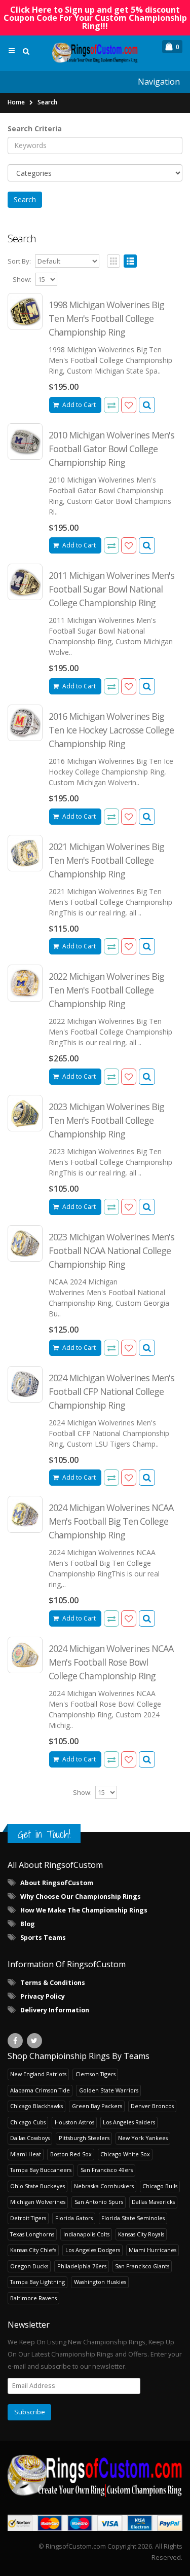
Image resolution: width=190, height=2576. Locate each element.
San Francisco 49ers (107, 2170)
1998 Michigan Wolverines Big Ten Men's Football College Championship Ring (106, 318)
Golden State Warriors (109, 2090)
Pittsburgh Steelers (84, 2138)
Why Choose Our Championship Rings (81, 1897)
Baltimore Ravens (33, 2298)
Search (47, 102)
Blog (28, 1924)
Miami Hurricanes (153, 2250)
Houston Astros (74, 2122)
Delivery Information (55, 2010)
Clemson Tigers (96, 2074)
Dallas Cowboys (30, 2138)
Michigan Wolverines (38, 2202)
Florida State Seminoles (133, 2218)
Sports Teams (43, 1938)
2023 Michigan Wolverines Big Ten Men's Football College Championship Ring (106, 1120)
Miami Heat (26, 2154)
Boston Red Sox (71, 2154)
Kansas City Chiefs (33, 2250)
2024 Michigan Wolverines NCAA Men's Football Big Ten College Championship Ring (111, 1521)
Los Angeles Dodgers (93, 2250)
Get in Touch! (44, 1834)
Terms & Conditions (53, 1983)
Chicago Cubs (28, 2122)
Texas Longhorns (32, 2234)
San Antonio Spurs (99, 2202)
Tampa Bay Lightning (37, 2282)
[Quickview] (111, 405)
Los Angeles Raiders (129, 2122)
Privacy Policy (43, 1996)
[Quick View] (147, 405)
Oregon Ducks (29, 2266)
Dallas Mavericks (153, 2202)
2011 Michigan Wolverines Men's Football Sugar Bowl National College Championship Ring (111, 589)
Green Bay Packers (97, 2106)
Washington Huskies (100, 2282)
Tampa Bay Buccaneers (41, 2170)
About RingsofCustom (57, 1883)
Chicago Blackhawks (36, 2106)
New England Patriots (38, 2074)
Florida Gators (74, 2218)
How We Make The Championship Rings (84, 1910)
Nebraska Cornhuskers (104, 2186)
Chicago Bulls (160, 2186)
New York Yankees (143, 2138)
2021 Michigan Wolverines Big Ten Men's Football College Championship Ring (106, 860)
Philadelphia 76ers (82, 2266)
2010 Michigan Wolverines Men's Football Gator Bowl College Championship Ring (111, 449)
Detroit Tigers (28, 2218)
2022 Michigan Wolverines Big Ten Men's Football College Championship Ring (106, 990)
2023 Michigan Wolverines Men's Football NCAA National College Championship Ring (111, 1250)
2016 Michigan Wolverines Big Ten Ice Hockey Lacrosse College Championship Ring (111, 730)
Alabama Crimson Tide (40, 2090)
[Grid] (113, 261)
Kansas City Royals (141, 2234)
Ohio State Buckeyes (37, 2186)
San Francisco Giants (142, 2266)
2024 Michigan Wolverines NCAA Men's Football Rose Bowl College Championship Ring (111, 1662)
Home (16, 102)
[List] (130, 261)
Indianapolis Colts (86, 2234)
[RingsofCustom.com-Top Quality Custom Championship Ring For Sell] (95, 2475)
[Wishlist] (129, 405)
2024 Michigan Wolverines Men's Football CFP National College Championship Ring (111, 1391)
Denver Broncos (152, 2106)
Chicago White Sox (125, 2154)
